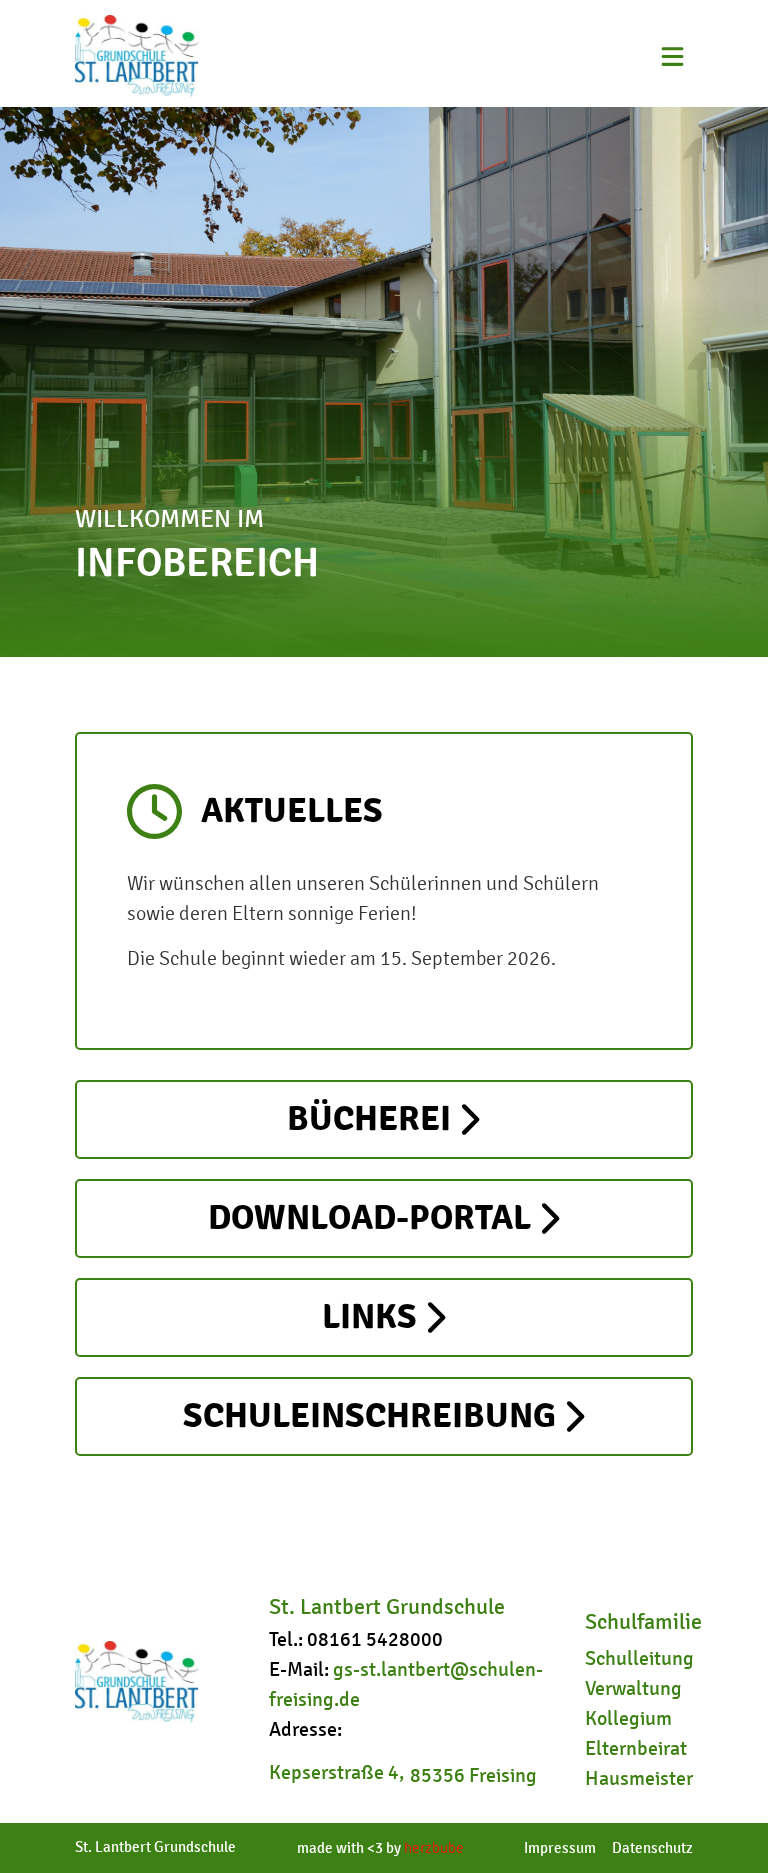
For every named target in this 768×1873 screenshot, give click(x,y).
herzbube (434, 1848)
